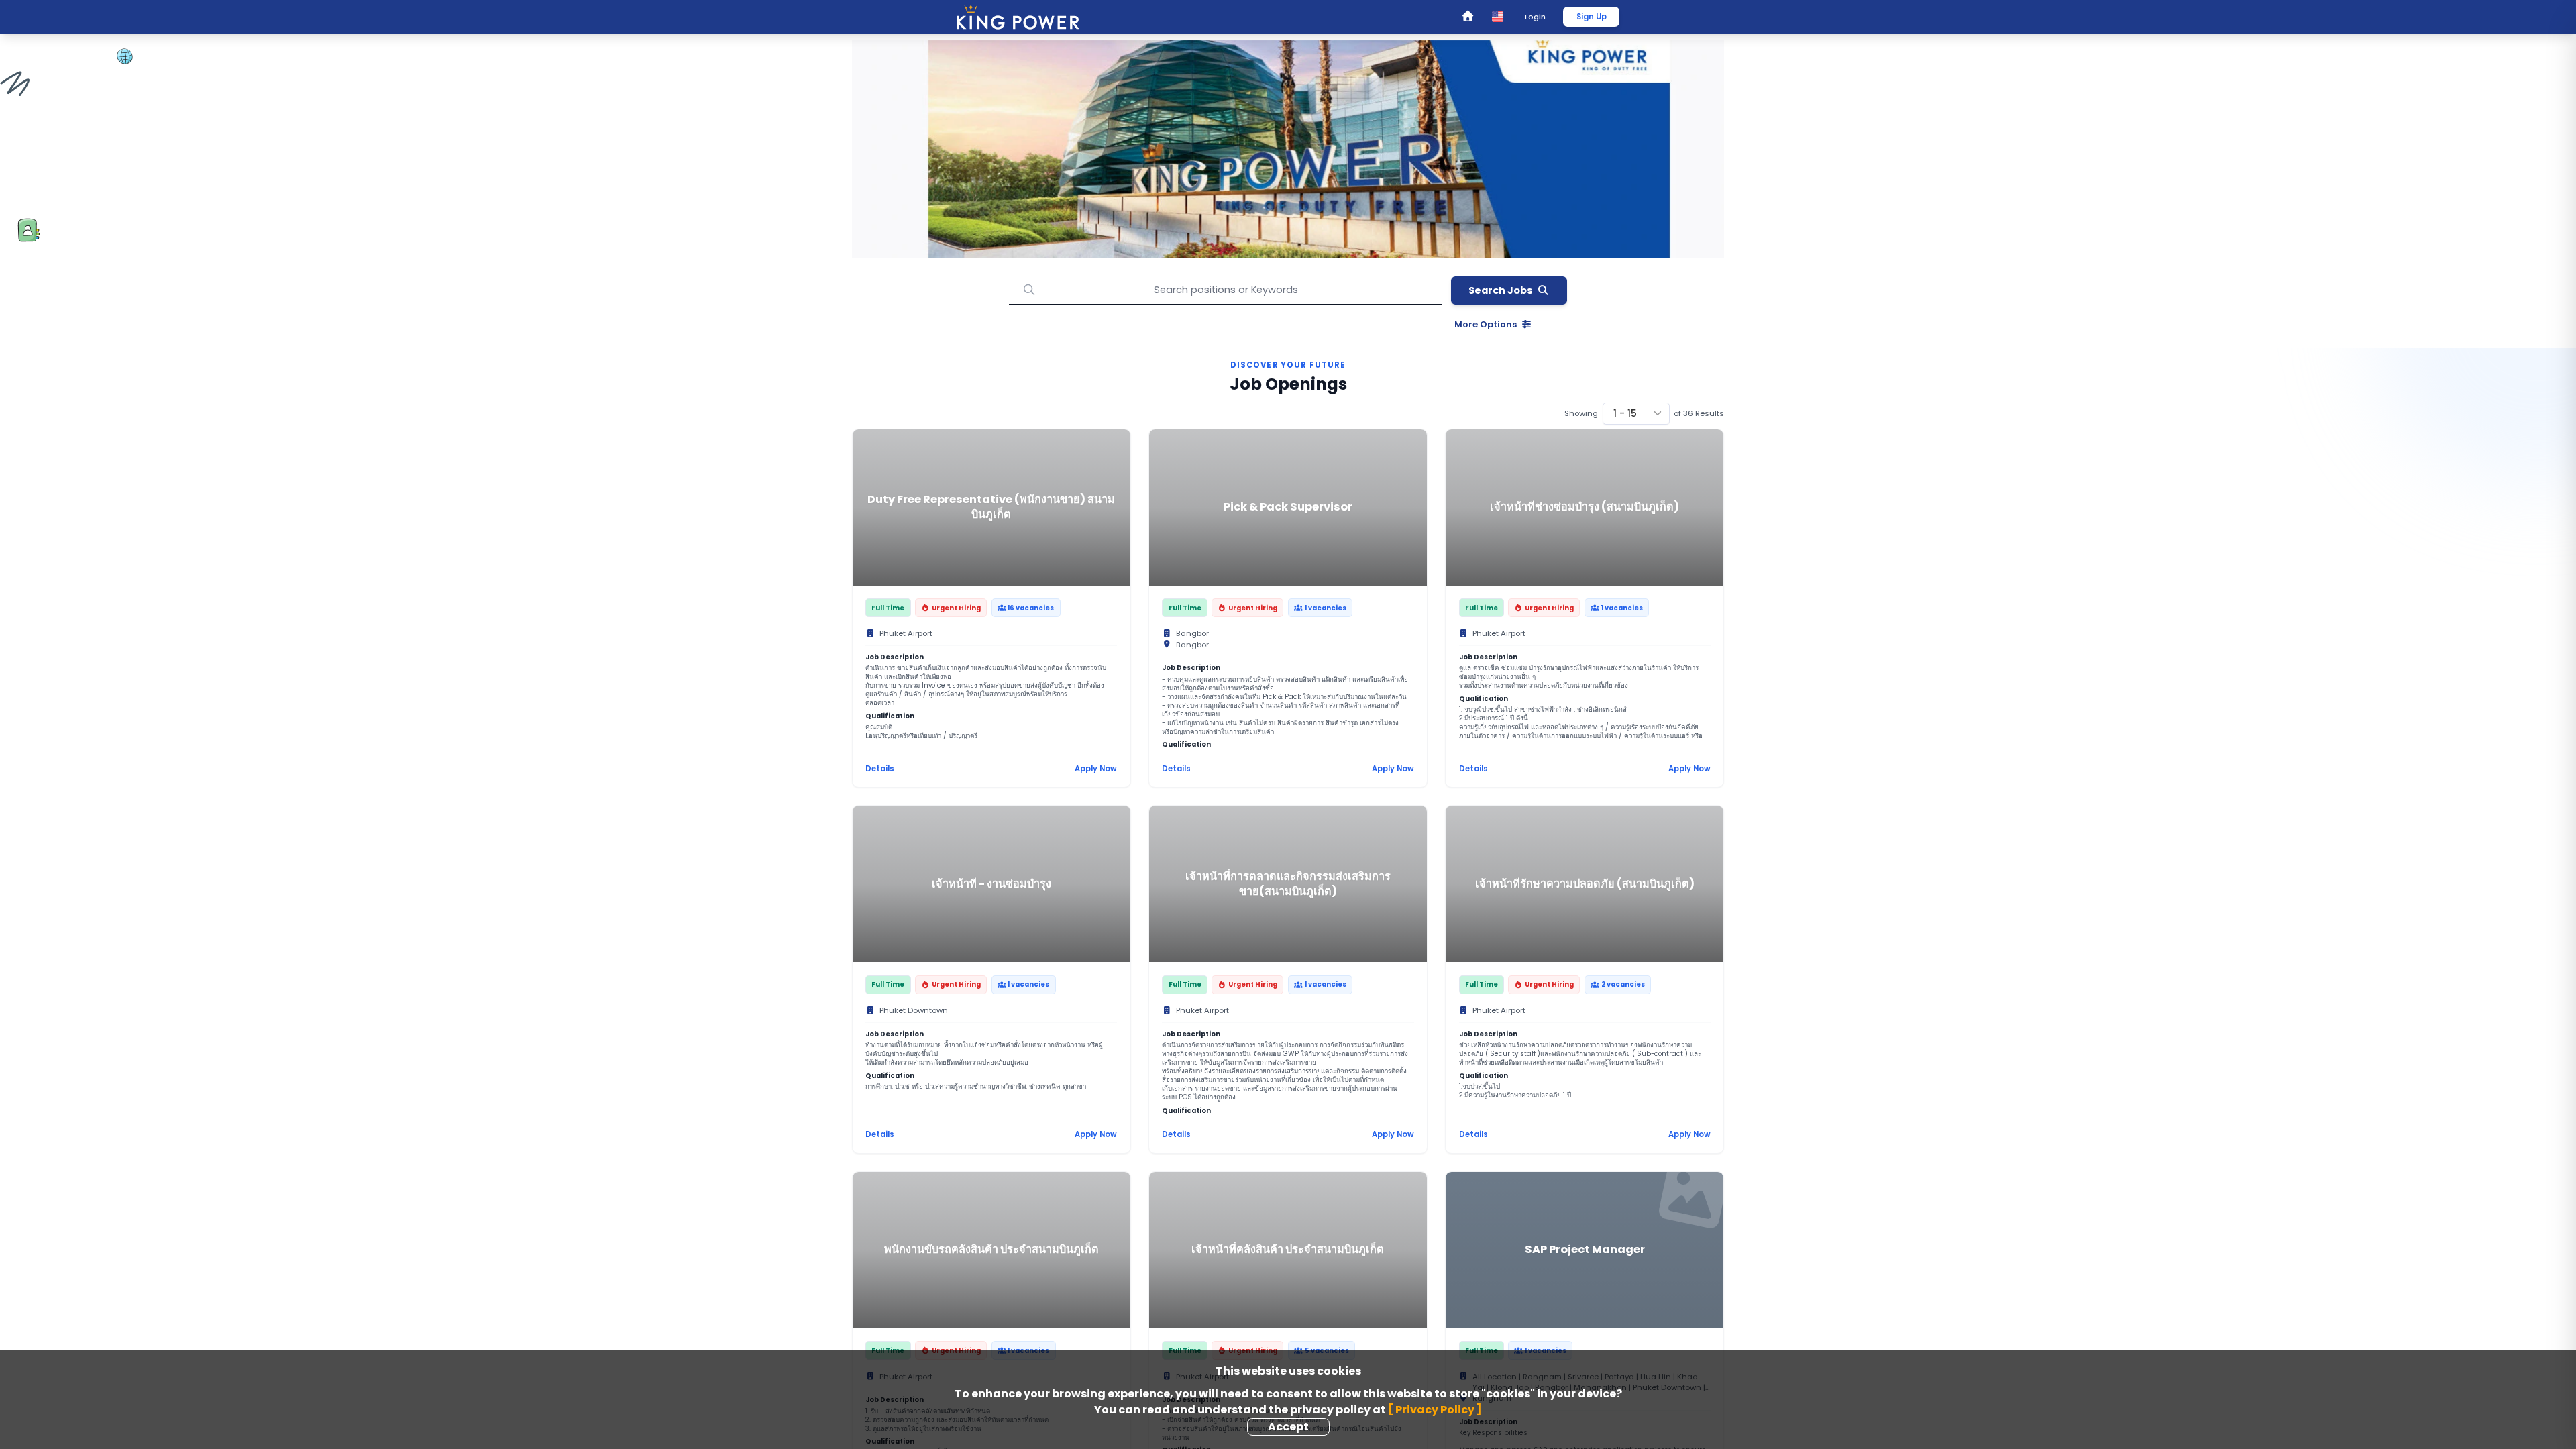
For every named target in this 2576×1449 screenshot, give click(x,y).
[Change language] (1498, 16)
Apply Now (1096, 769)
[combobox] (1636, 414)
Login (1535, 17)
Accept (1288, 1427)
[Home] (1467, 17)
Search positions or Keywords (1226, 266)
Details (880, 769)
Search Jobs (1501, 290)
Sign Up (1592, 17)
